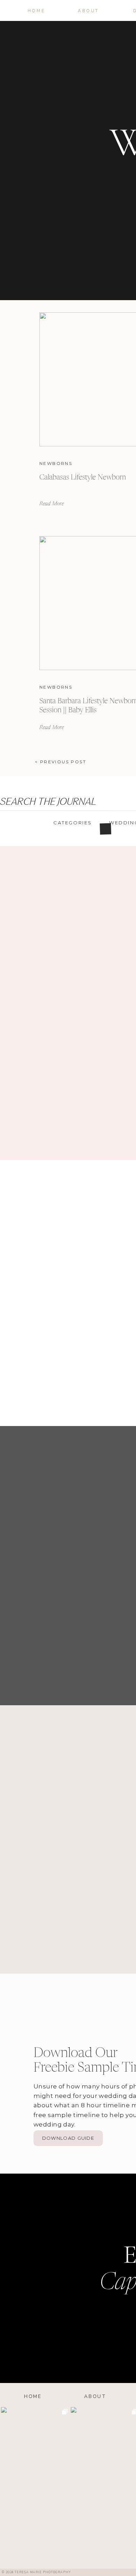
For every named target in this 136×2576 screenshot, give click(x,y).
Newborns (56, 463)
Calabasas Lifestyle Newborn (83, 478)
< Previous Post (61, 762)
